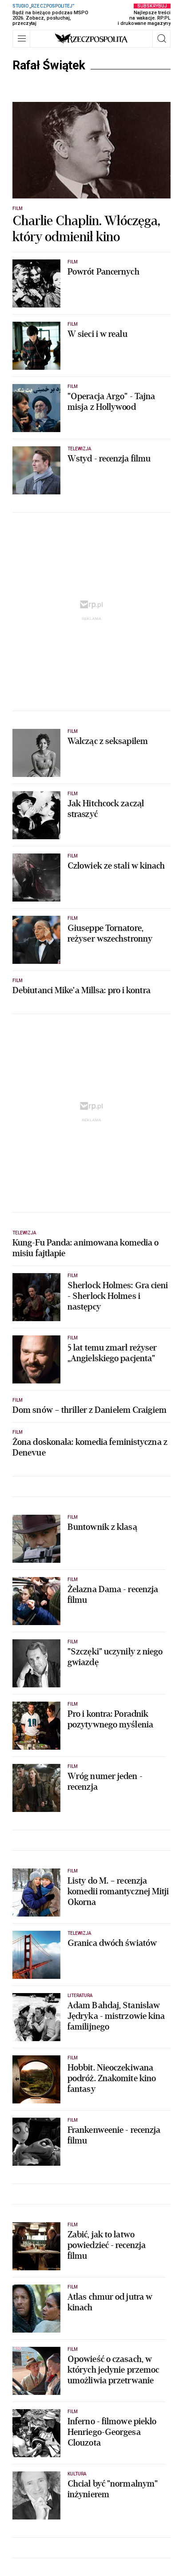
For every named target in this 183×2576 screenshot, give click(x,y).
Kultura (77, 2474)
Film (18, 208)
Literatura (80, 1996)
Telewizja (79, 449)
